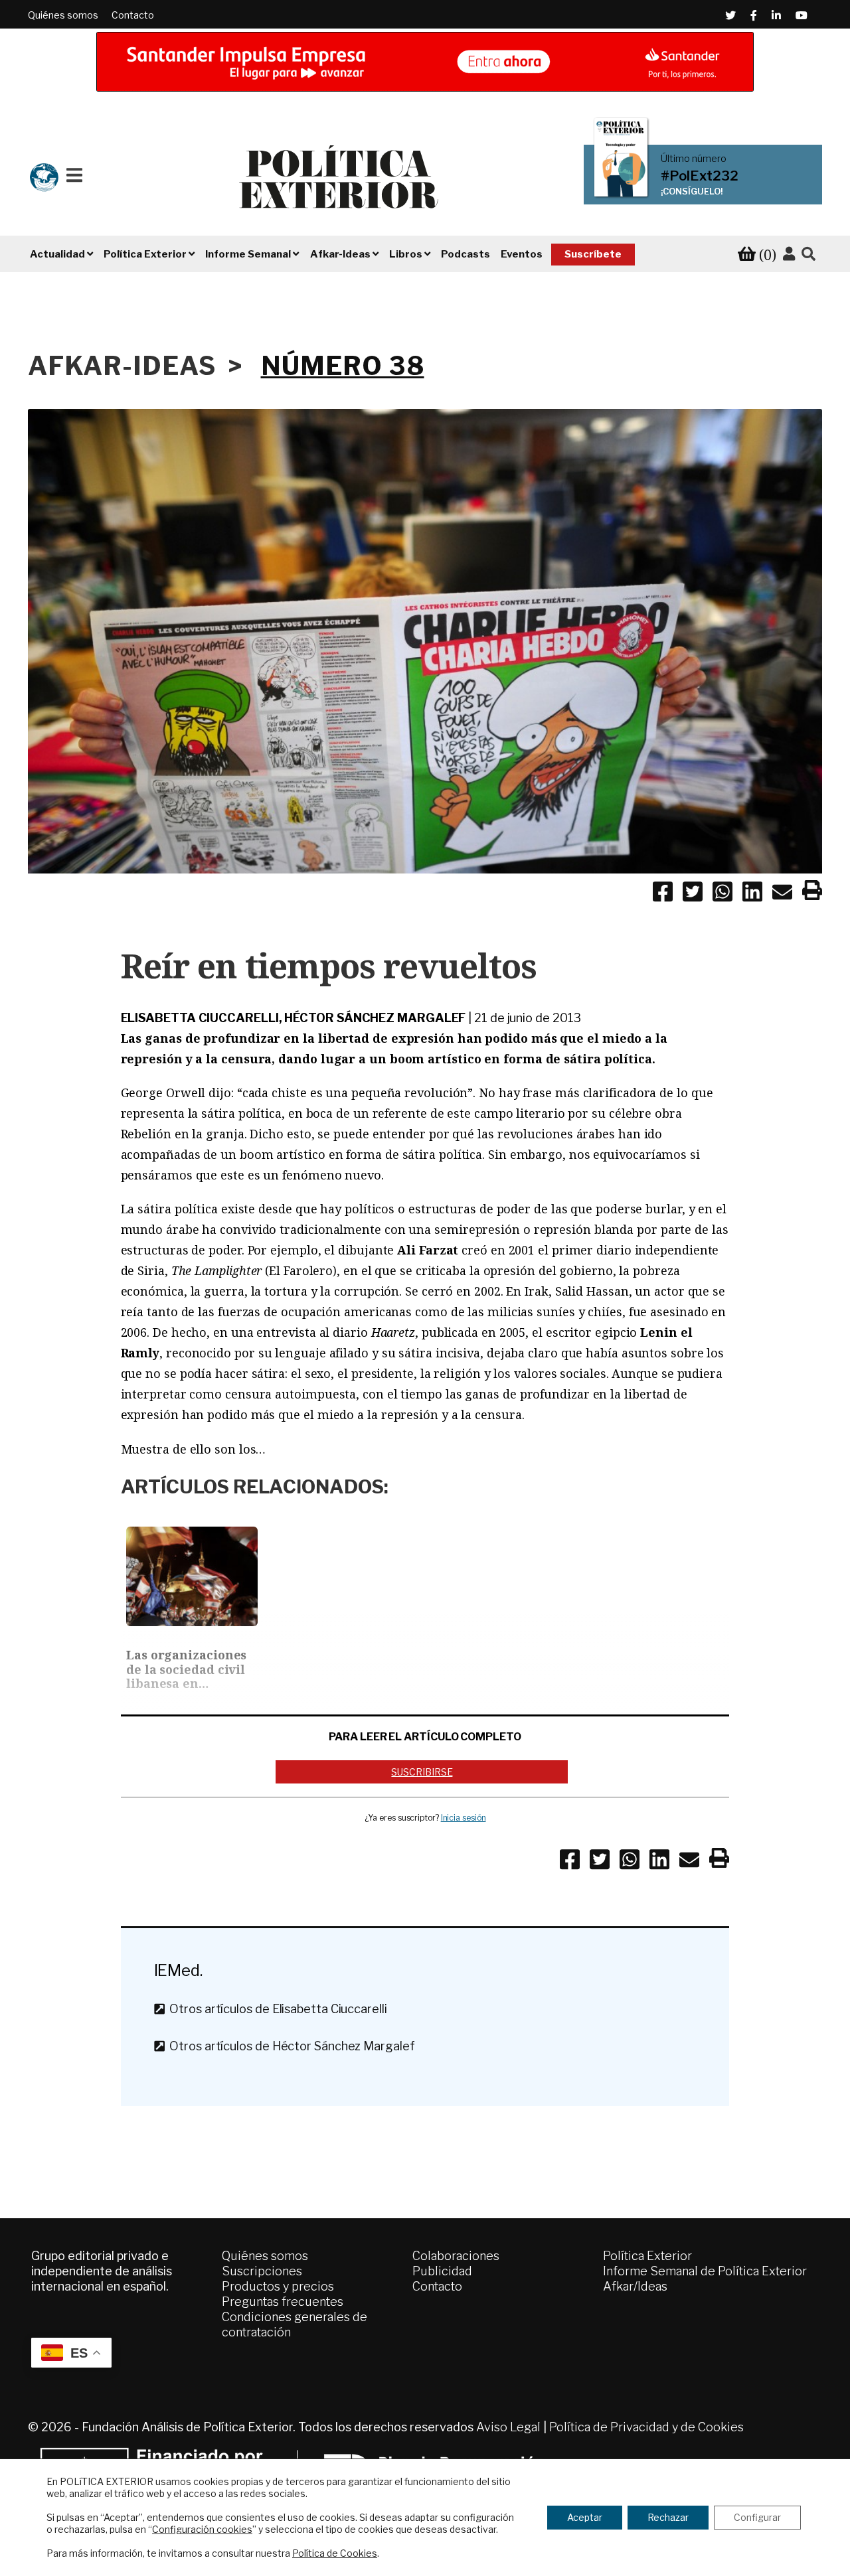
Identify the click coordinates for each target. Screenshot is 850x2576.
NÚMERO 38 (343, 366)
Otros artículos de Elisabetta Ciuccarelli (275, 2009)
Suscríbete (593, 254)
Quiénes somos (63, 15)
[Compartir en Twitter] (693, 894)
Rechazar (668, 2517)
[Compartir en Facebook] (663, 894)
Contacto (133, 15)
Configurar (757, 2517)
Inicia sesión (464, 1818)
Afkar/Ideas (635, 2286)
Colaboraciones (456, 2256)
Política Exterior (647, 2256)
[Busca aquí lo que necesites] (808, 255)
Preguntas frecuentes (283, 2302)
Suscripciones (262, 2271)
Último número (694, 159)
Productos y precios (278, 2286)
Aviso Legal (508, 2427)
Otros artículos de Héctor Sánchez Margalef (289, 2046)
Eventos (522, 254)
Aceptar (585, 2517)
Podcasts (466, 254)
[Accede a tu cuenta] (789, 254)
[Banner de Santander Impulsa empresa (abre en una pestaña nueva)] (425, 62)
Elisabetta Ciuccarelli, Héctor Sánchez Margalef (294, 1018)
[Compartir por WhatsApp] (722, 894)
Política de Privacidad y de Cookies (646, 2427)
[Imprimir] (812, 893)
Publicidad (442, 2271)
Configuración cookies (202, 2529)
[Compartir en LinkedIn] (752, 894)
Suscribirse (422, 1772)
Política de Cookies (335, 2553)
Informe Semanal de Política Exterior (705, 2271)
